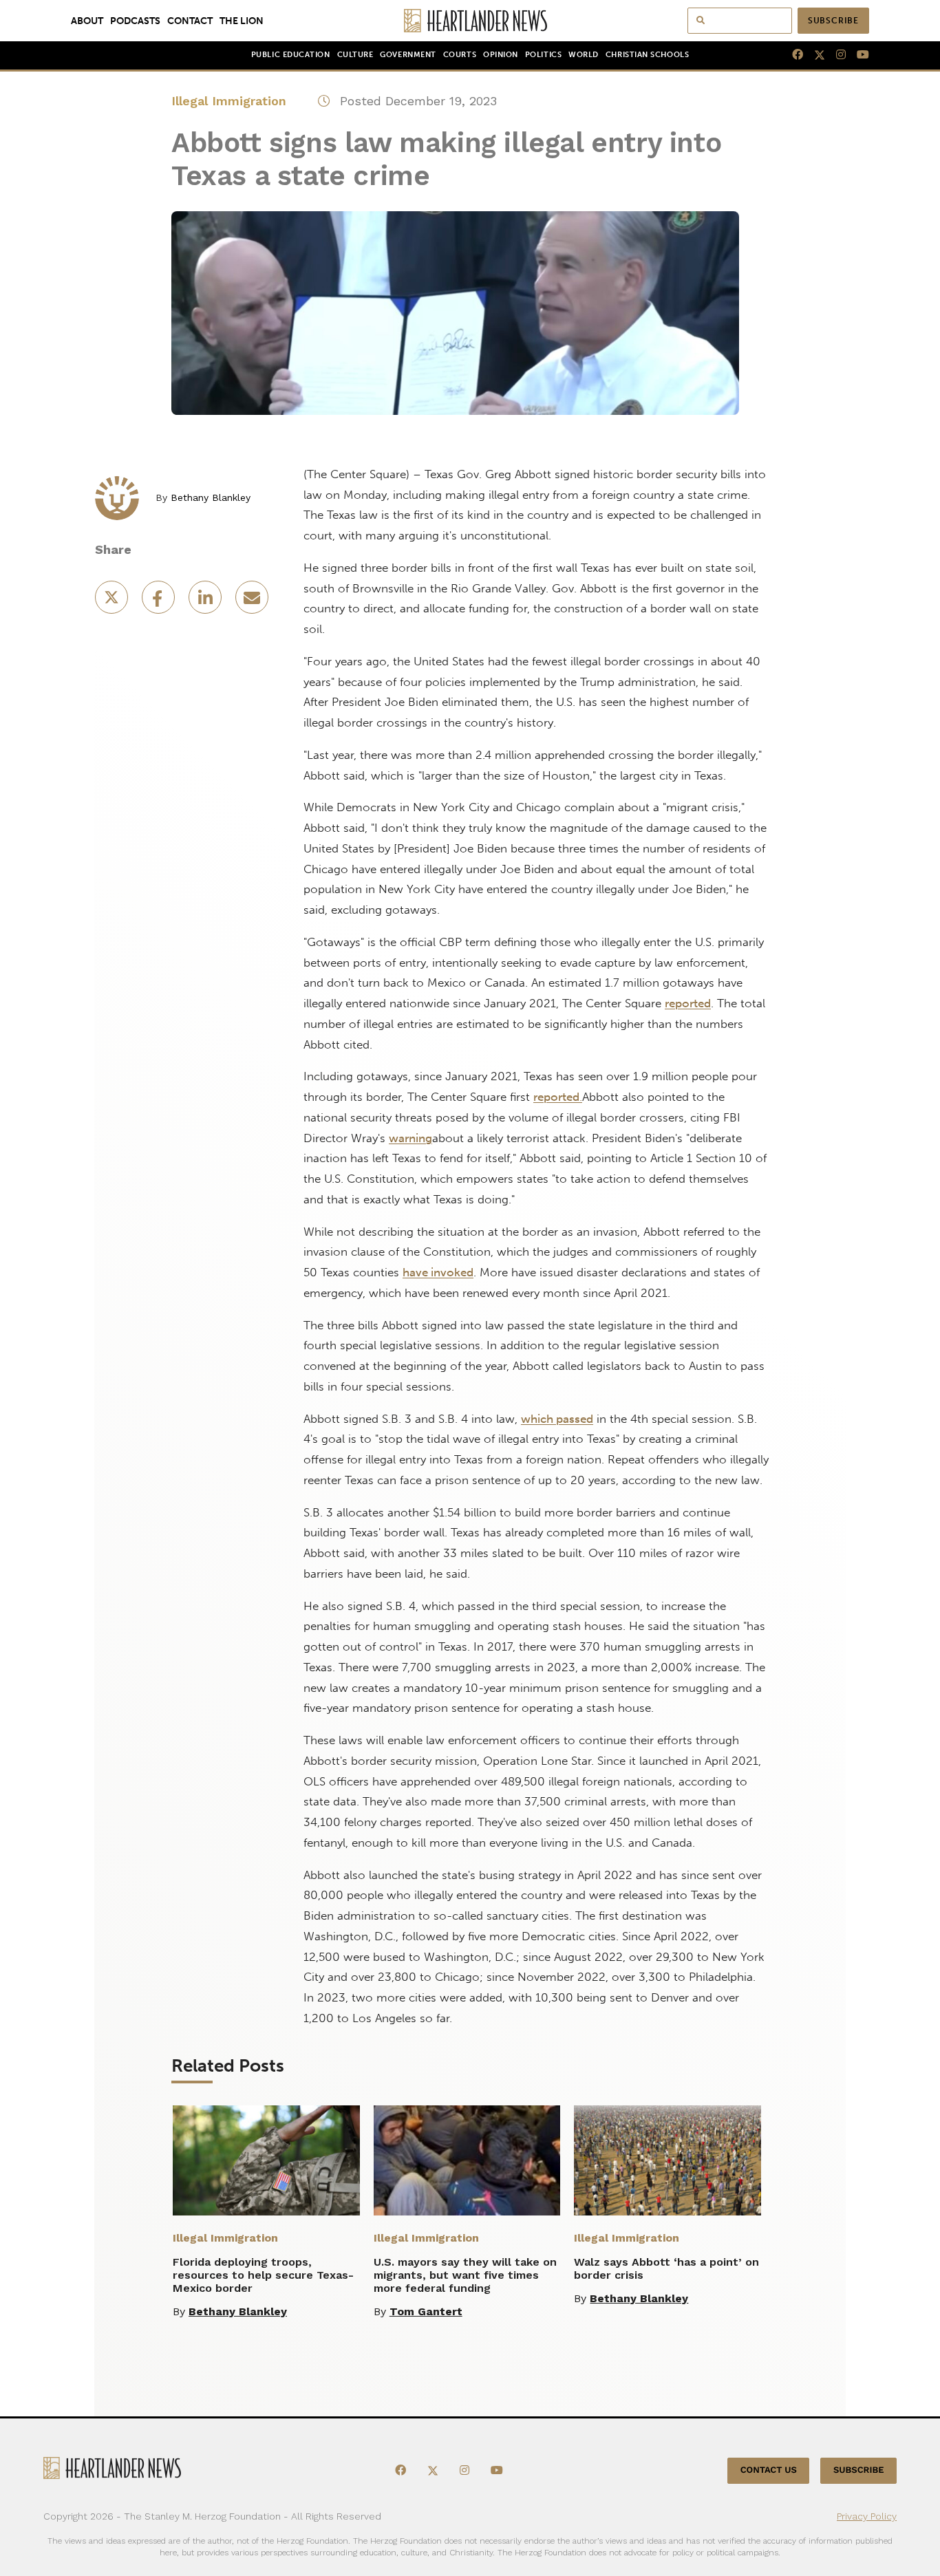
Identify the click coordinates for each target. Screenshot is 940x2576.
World (584, 55)
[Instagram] (835, 55)
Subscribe (833, 21)
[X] (814, 55)
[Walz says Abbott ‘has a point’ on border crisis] (667, 2160)
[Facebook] (792, 55)
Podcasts (135, 21)
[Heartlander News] (470, 21)
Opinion (501, 55)
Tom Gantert (426, 2311)
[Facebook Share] (160, 602)
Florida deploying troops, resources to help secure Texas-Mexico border (263, 2275)
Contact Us (769, 2470)
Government (408, 55)
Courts (460, 55)
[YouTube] (857, 55)
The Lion (242, 21)
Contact (190, 21)
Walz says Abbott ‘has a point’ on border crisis (666, 2268)
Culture (355, 55)
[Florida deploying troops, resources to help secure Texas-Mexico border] (266, 2160)
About (87, 21)
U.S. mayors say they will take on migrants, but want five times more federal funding (465, 2275)
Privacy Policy (867, 2516)
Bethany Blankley (211, 497)
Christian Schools (647, 55)
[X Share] (113, 602)
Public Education (291, 55)
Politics (543, 55)
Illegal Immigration (229, 101)
